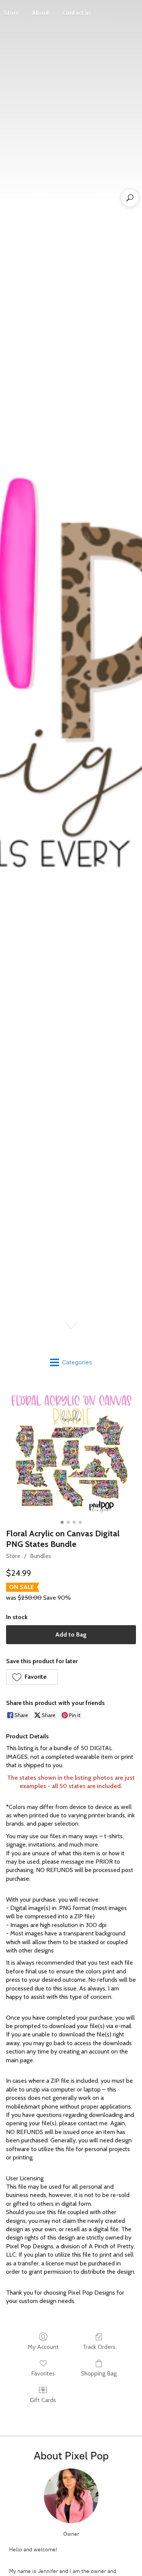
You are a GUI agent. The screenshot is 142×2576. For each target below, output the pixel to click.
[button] (32, 1677)
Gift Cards (43, 2400)
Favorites (43, 2373)
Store (13, 1556)
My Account (43, 2347)
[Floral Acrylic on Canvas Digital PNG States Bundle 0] (71, 1452)
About (41, 13)
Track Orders (99, 2347)
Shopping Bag (99, 2373)
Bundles (41, 1556)
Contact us (77, 13)
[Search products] (130, 198)
